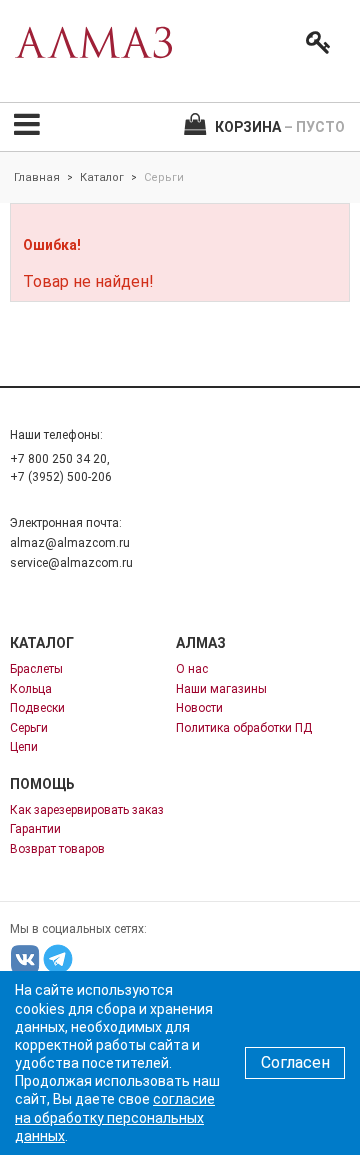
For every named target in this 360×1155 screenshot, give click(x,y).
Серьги (29, 728)
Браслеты (36, 669)
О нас (192, 669)
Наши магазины (221, 689)
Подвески (37, 708)
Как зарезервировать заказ (87, 810)
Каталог (102, 177)
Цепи (24, 747)
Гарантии (35, 829)
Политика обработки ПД (244, 728)
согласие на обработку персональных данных (115, 1117)
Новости (199, 708)
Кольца (31, 689)
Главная (37, 177)
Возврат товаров (57, 849)
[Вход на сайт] (314, 43)
